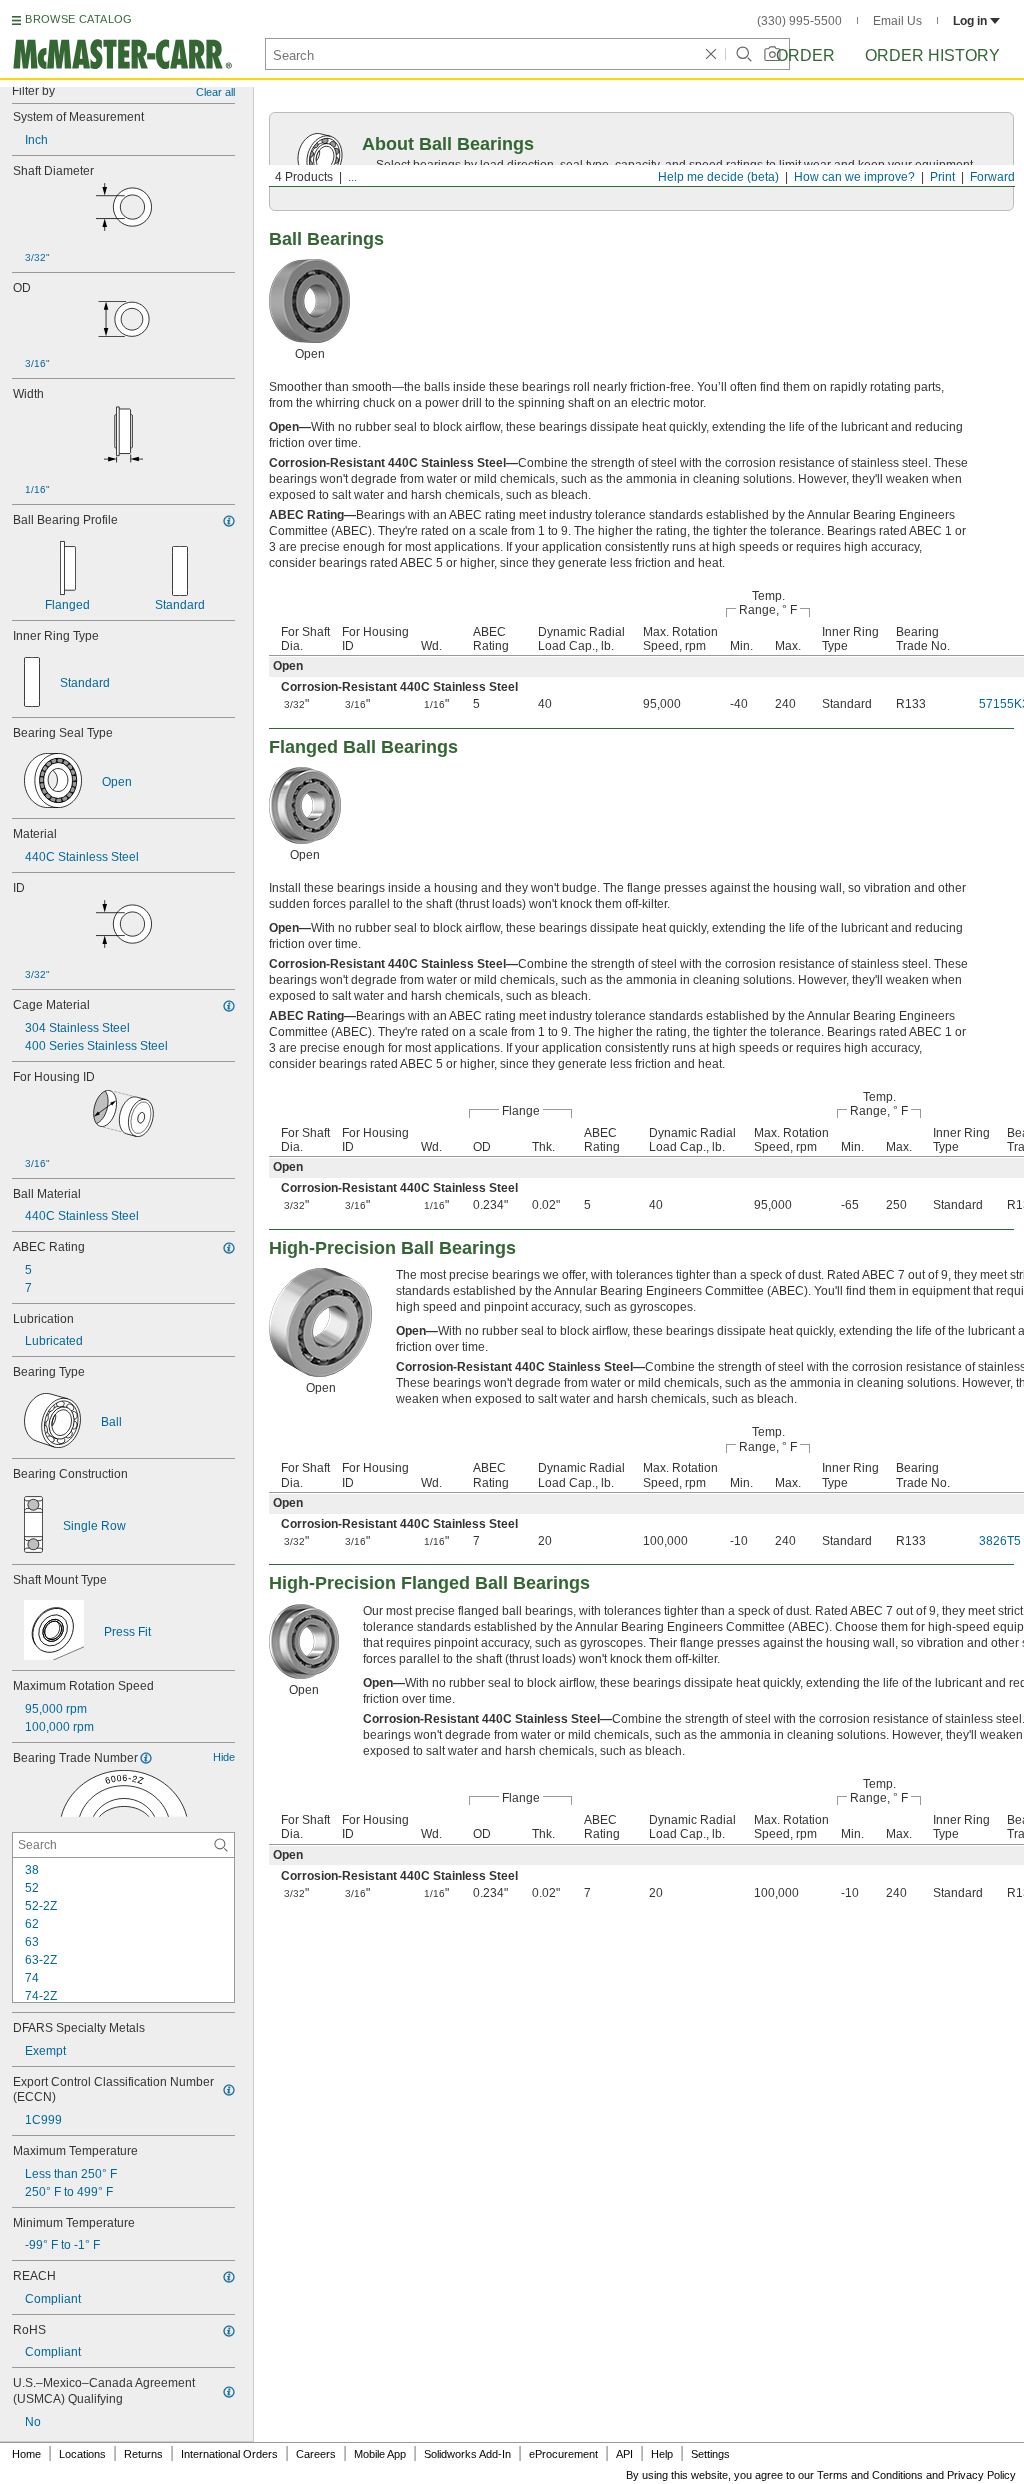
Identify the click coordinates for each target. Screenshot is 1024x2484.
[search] (221, 1845)
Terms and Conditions (870, 2475)
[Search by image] (772, 54)
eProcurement (563, 2454)
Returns (143, 2454)
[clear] (711, 54)
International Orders (229, 2454)
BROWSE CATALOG (78, 19)
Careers (316, 2454)
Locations (82, 2454)
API (624, 2454)
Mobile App (380, 2454)
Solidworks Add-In (467, 2454)
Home (26, 2454)
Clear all (215, 92)
